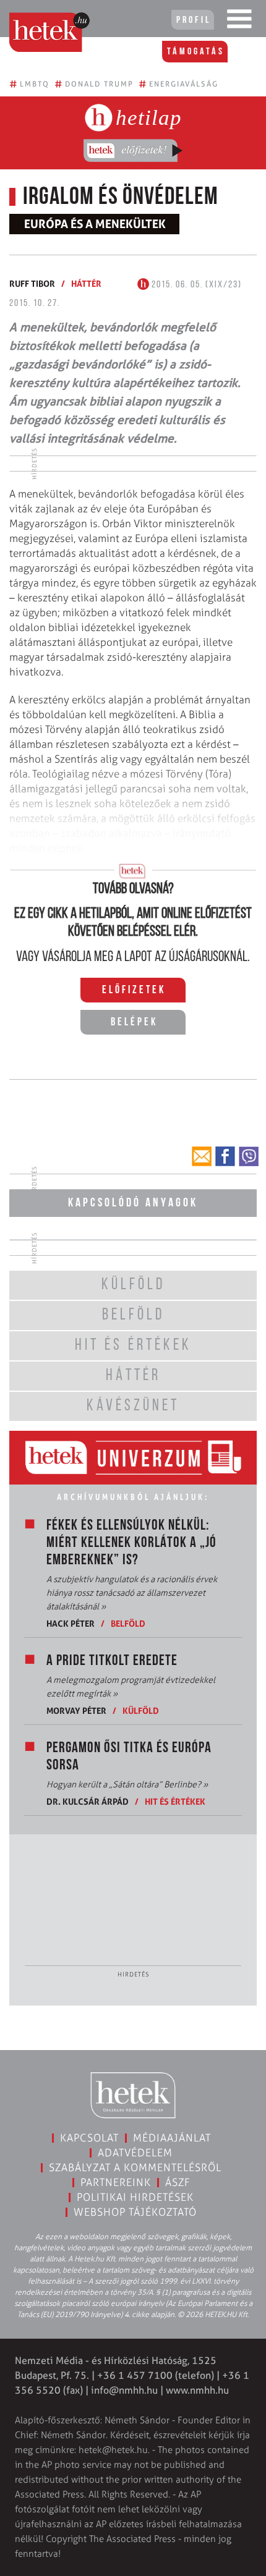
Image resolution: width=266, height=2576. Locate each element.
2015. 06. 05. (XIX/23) (195, 285)
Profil (194, 20)
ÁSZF (178, 2182)
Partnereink (116, 2182)
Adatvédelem (135, 2153)
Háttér (86, 283)
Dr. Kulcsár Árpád (88, 1801)
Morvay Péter (76, 1710)
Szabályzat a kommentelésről (135, 2167)
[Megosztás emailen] (202, 1156)
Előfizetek (134, 991)
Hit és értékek (175, 1801)
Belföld (128, 1623)
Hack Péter (71, 1623)
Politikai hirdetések (135, 2197)
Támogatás (196, 52)
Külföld (141, 1710)
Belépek (134, 1023)
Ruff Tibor (32, 283)
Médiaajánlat (172, 2138)
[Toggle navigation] (239, 22)
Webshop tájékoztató (135, 2212)
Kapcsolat (89, 2138)
